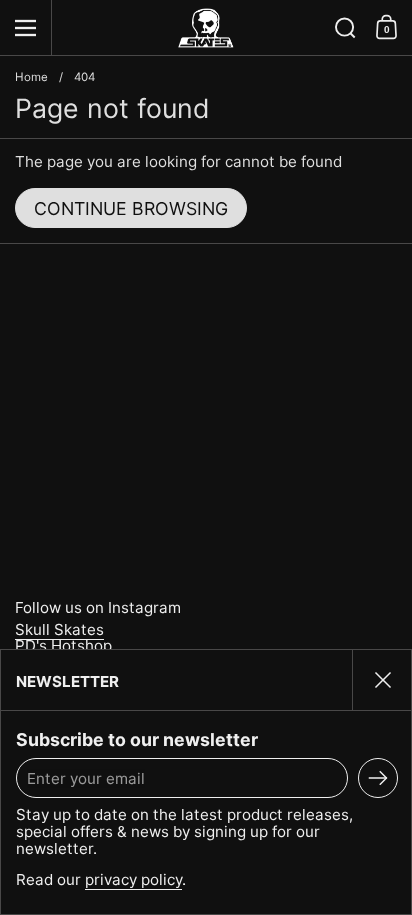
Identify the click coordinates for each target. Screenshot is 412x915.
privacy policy (133, 879)
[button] (345, 28)
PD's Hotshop (63, 645)
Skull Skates (59, 629)
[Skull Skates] (206, 28)
